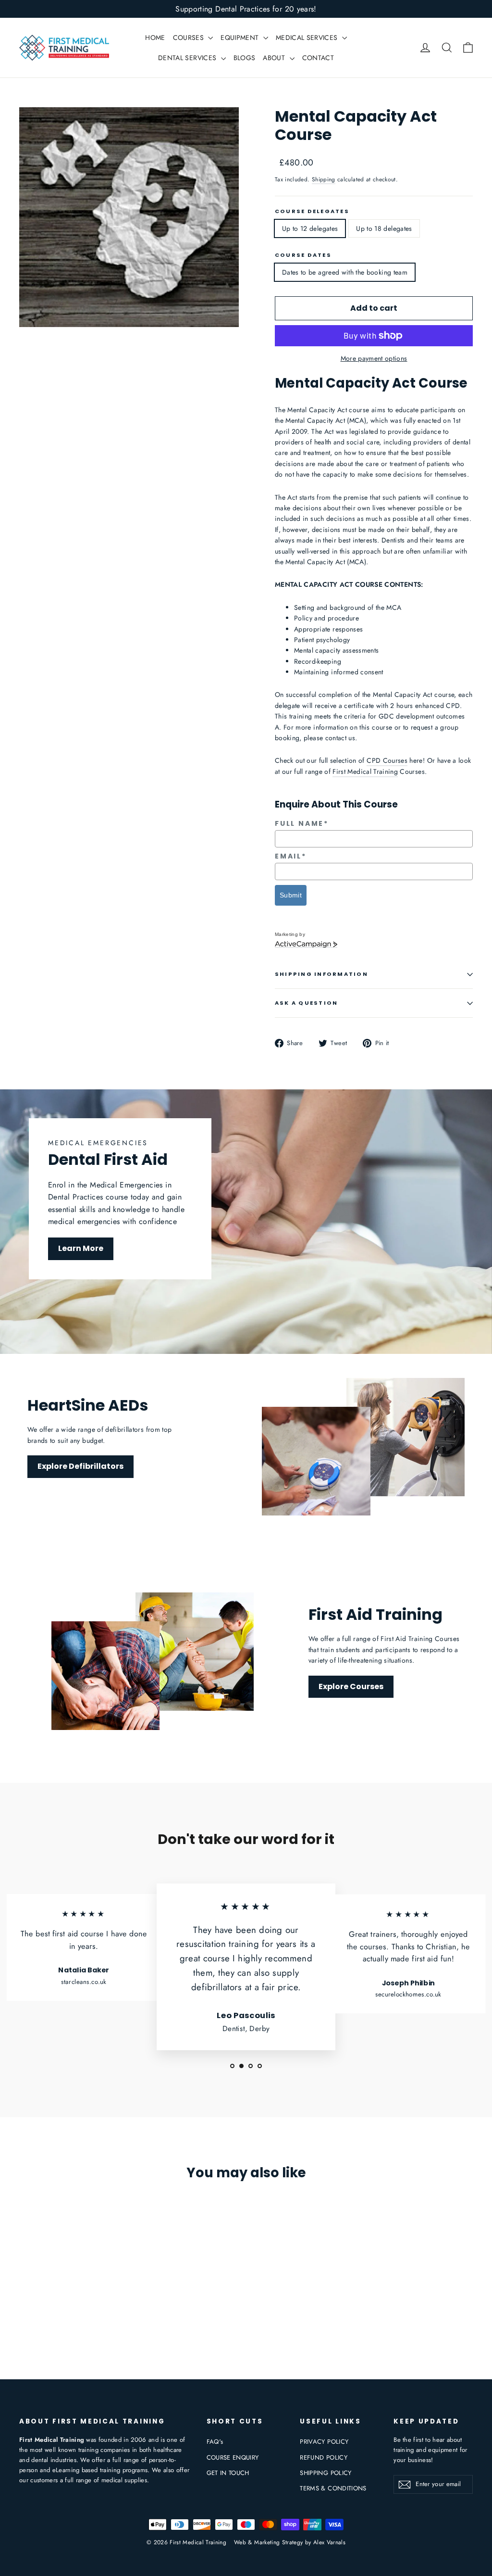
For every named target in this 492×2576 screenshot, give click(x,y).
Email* (291, 856)
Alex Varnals (329, 2542)
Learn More (81, 1248)
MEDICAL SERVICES (308, 38)
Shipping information (321, 974)
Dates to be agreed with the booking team (345, 272)
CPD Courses (387, 760)
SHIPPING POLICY (326, 2473)
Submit (291, 895)
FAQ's (215, 2442)
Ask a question (306, 1003)
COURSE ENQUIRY (233, 2457)
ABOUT (275, 58)
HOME (155, 38)
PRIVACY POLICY (324, 2442)
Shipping (324, 179)
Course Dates (303, 255)
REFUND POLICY (324, 2457)
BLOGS (245, 58)
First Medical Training (365, 771)
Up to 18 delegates (384, 228)
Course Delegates (312, 211)
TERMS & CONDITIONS (333, 2488)
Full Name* (302, 824)
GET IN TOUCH (228, 2473)
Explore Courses (351, 1686)
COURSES (190, 38)
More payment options (374, 358)
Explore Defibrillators (80, 1466)
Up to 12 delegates (310, 228)
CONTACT (318, 58)
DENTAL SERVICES (188, 58)
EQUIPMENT (241, 38)
